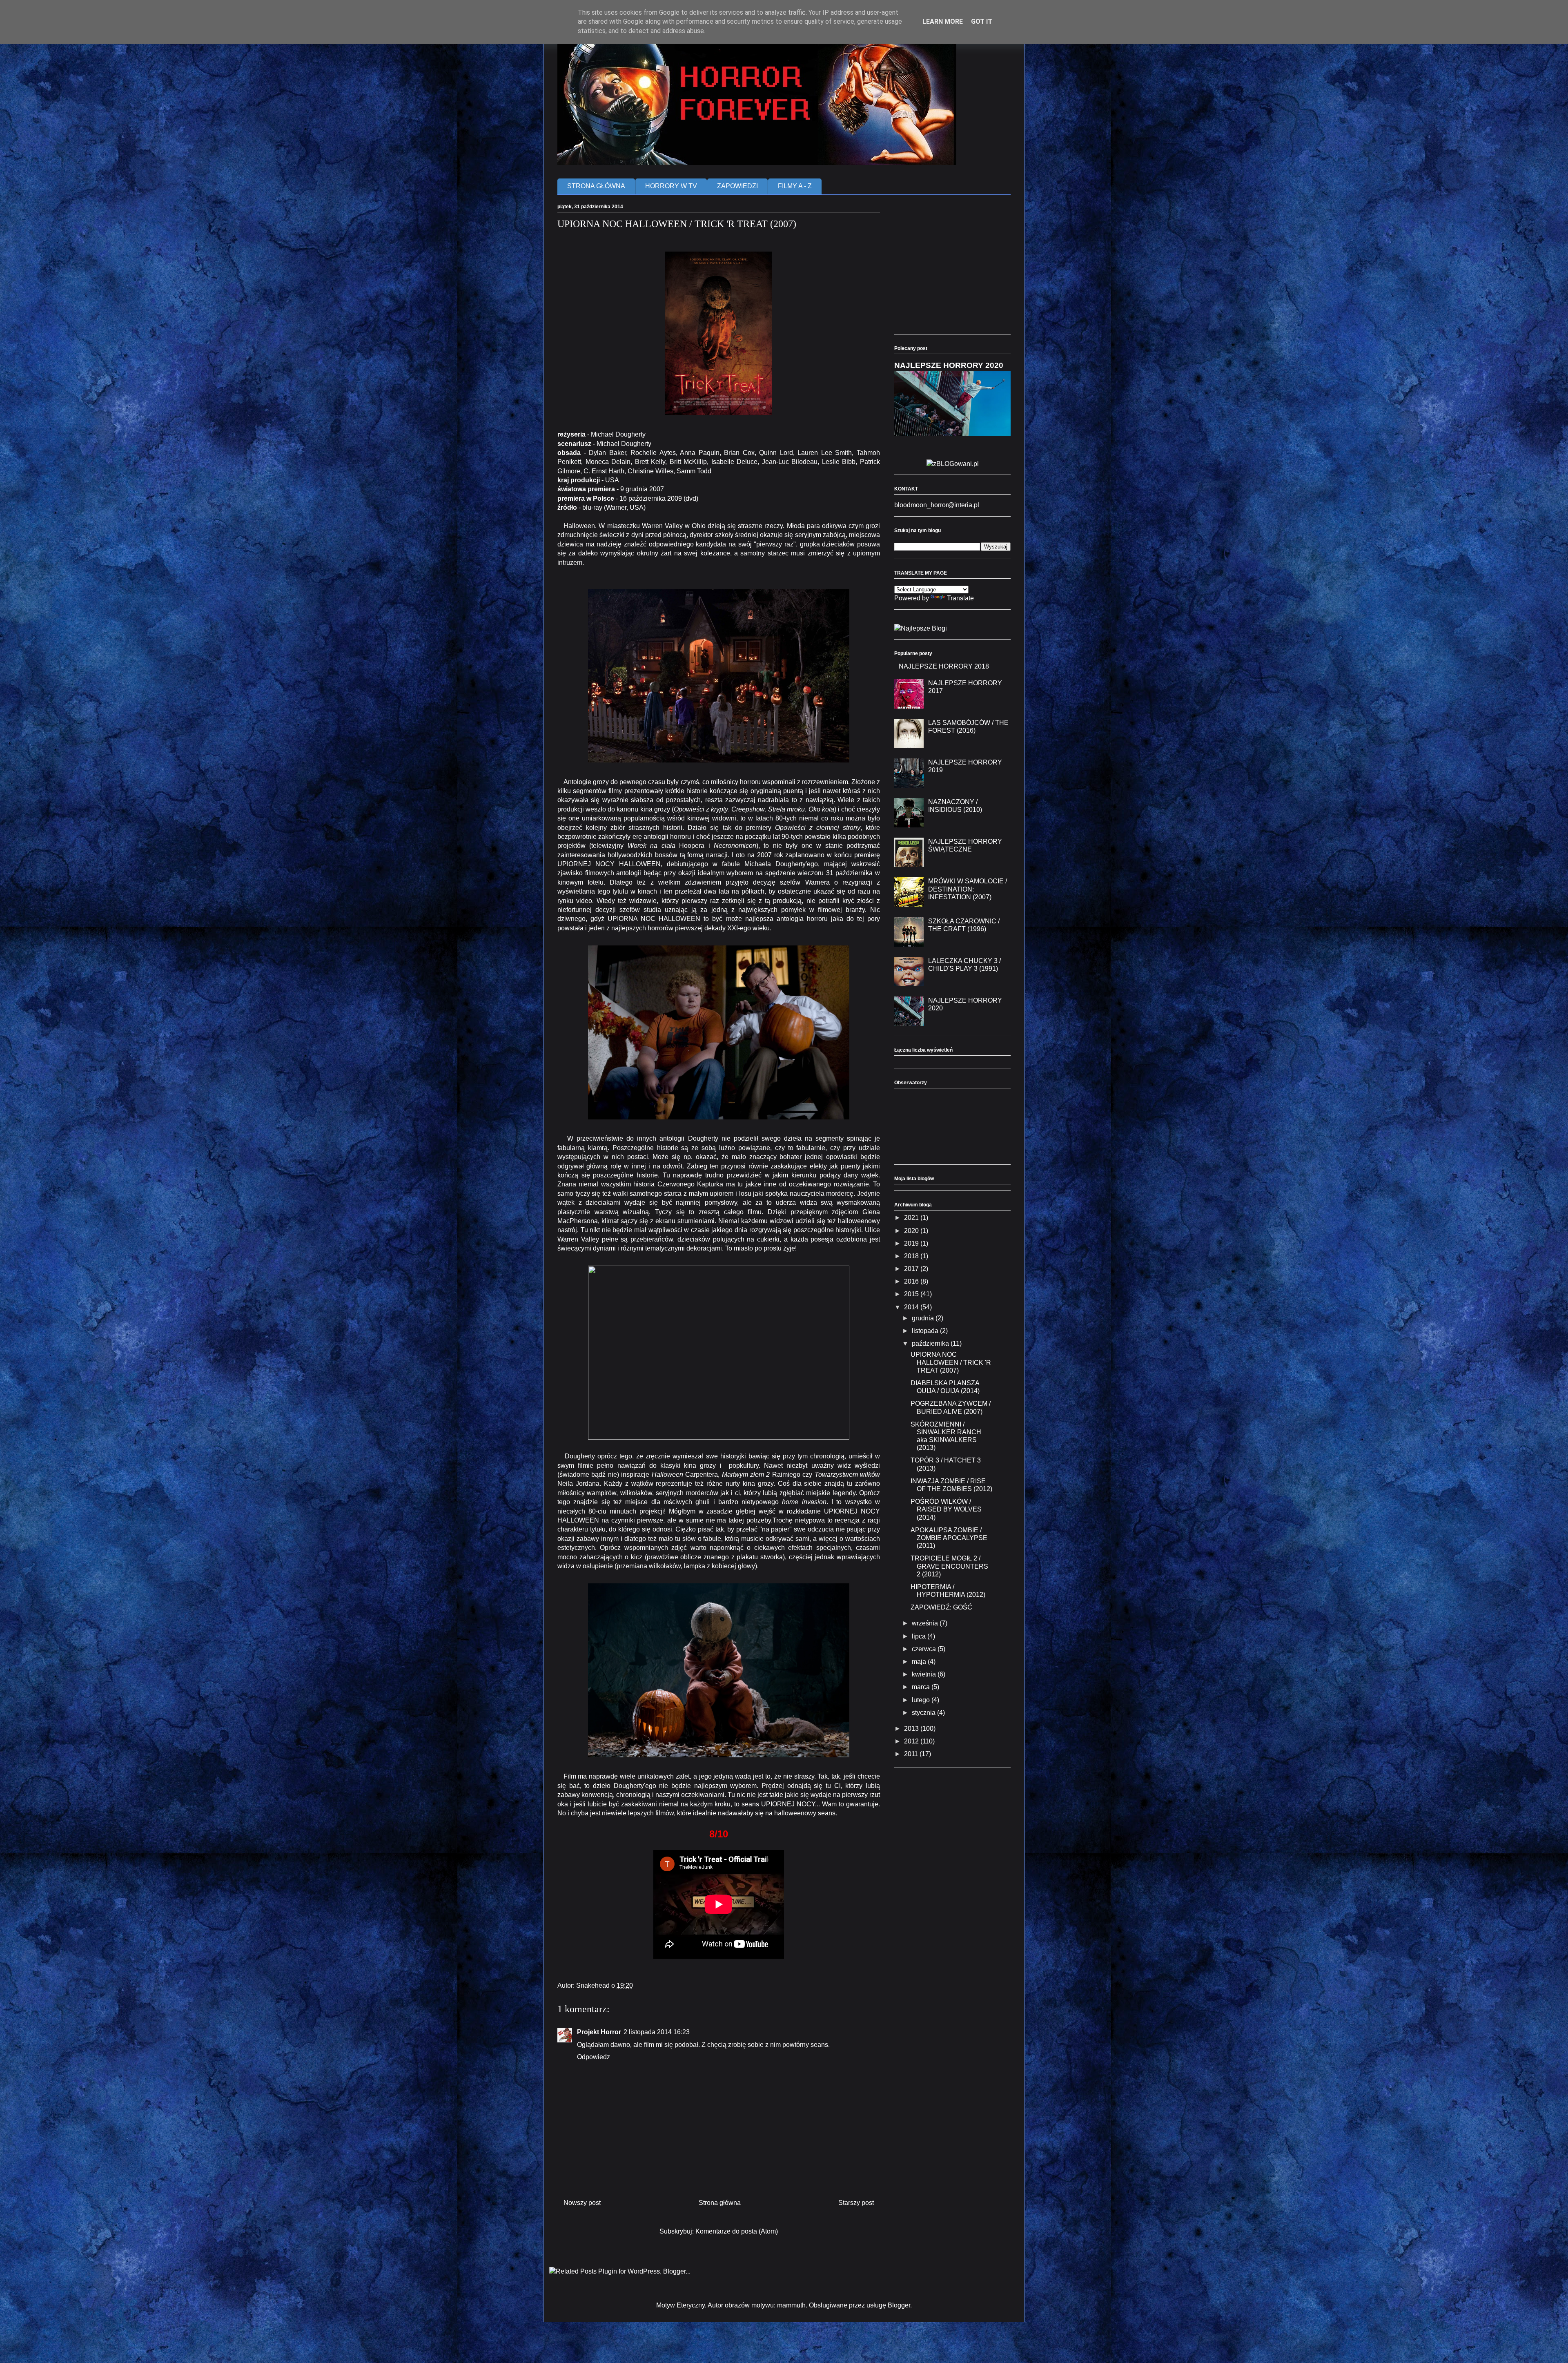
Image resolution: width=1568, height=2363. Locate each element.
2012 (912, 1741)
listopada (926, 1331)
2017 (912, 1269)
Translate (960, 598)
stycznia (924, 1713)
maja (920, 1662)
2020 (912, 1231)
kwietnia (925, 1674)
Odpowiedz (594, 2057)
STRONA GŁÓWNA (596, 186)
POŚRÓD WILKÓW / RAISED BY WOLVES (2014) (946, 1509)
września (926, 1623)
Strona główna (720, 2203)
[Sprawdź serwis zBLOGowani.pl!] (953, 464)
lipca (920, 1636)
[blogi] (921, 628)
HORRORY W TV (671, 186)
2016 (912, 1281)
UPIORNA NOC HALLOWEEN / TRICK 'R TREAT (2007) (951, 1362)
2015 (912, 1294)
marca (922, 1687)
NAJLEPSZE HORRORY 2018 (944, 666)
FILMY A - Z (795, 186)
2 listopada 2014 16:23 (657, 2032)
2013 (912, 1729)
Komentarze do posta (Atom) (737, 2231)
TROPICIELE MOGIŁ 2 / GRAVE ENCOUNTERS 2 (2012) (949, 1566)
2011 (912, 1754)
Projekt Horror (599, 2032)
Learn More (943, 21)
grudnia (924, 1318)
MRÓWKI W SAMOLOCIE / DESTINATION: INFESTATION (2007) (968, 889)
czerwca (925, 1649)
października (931, 1343)
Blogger (899, 2305)
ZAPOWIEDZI (737, 186)
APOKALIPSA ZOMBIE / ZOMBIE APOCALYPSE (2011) (949, 1538)
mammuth (791, 2305)
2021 (912, 1218)
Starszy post (856, 2203)
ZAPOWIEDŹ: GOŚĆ (941, 1607)
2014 (912, 1307)
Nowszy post (582, 2203)
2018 (912, 1256)
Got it (982, 21)
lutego (922, 1700)
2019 (912, 1243)
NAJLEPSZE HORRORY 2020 (949, 365)
